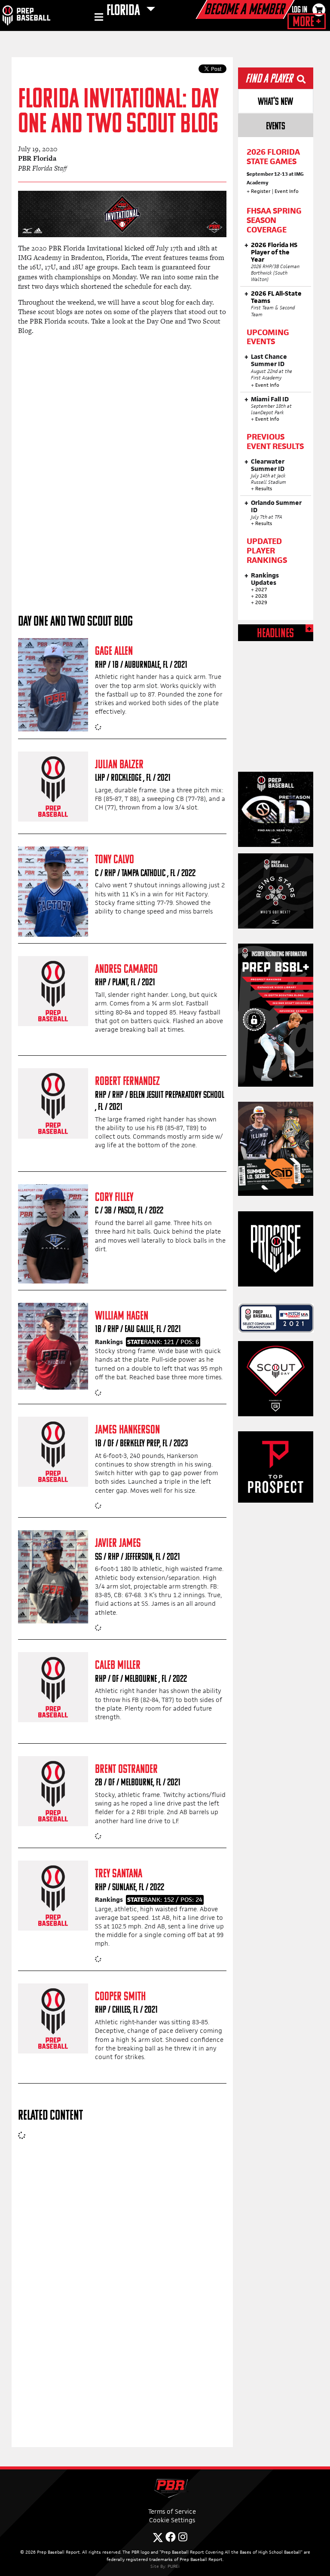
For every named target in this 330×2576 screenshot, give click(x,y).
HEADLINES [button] (275, 634)
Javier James (118, 1544)
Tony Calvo (115, 860)
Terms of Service (172, 2511)
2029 (261, 602)
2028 (261, 596)
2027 (261, 590)
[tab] (276, 101)
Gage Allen (114, 652)
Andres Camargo (126, 970)
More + (307, 22)
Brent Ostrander (126, 1770)
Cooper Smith (120, 1997)
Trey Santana (119, 1874)
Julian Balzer (119, 765)
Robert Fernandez (127, 1082)
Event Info (287, 191)
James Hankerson (127, 1430)
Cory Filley (114, 1198)
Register (261, 191)
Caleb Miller (118, 1666)
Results (264, 489)
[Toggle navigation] (98, 18)
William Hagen (122, 1316)
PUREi (174, 2566)
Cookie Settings (172, 2520)
